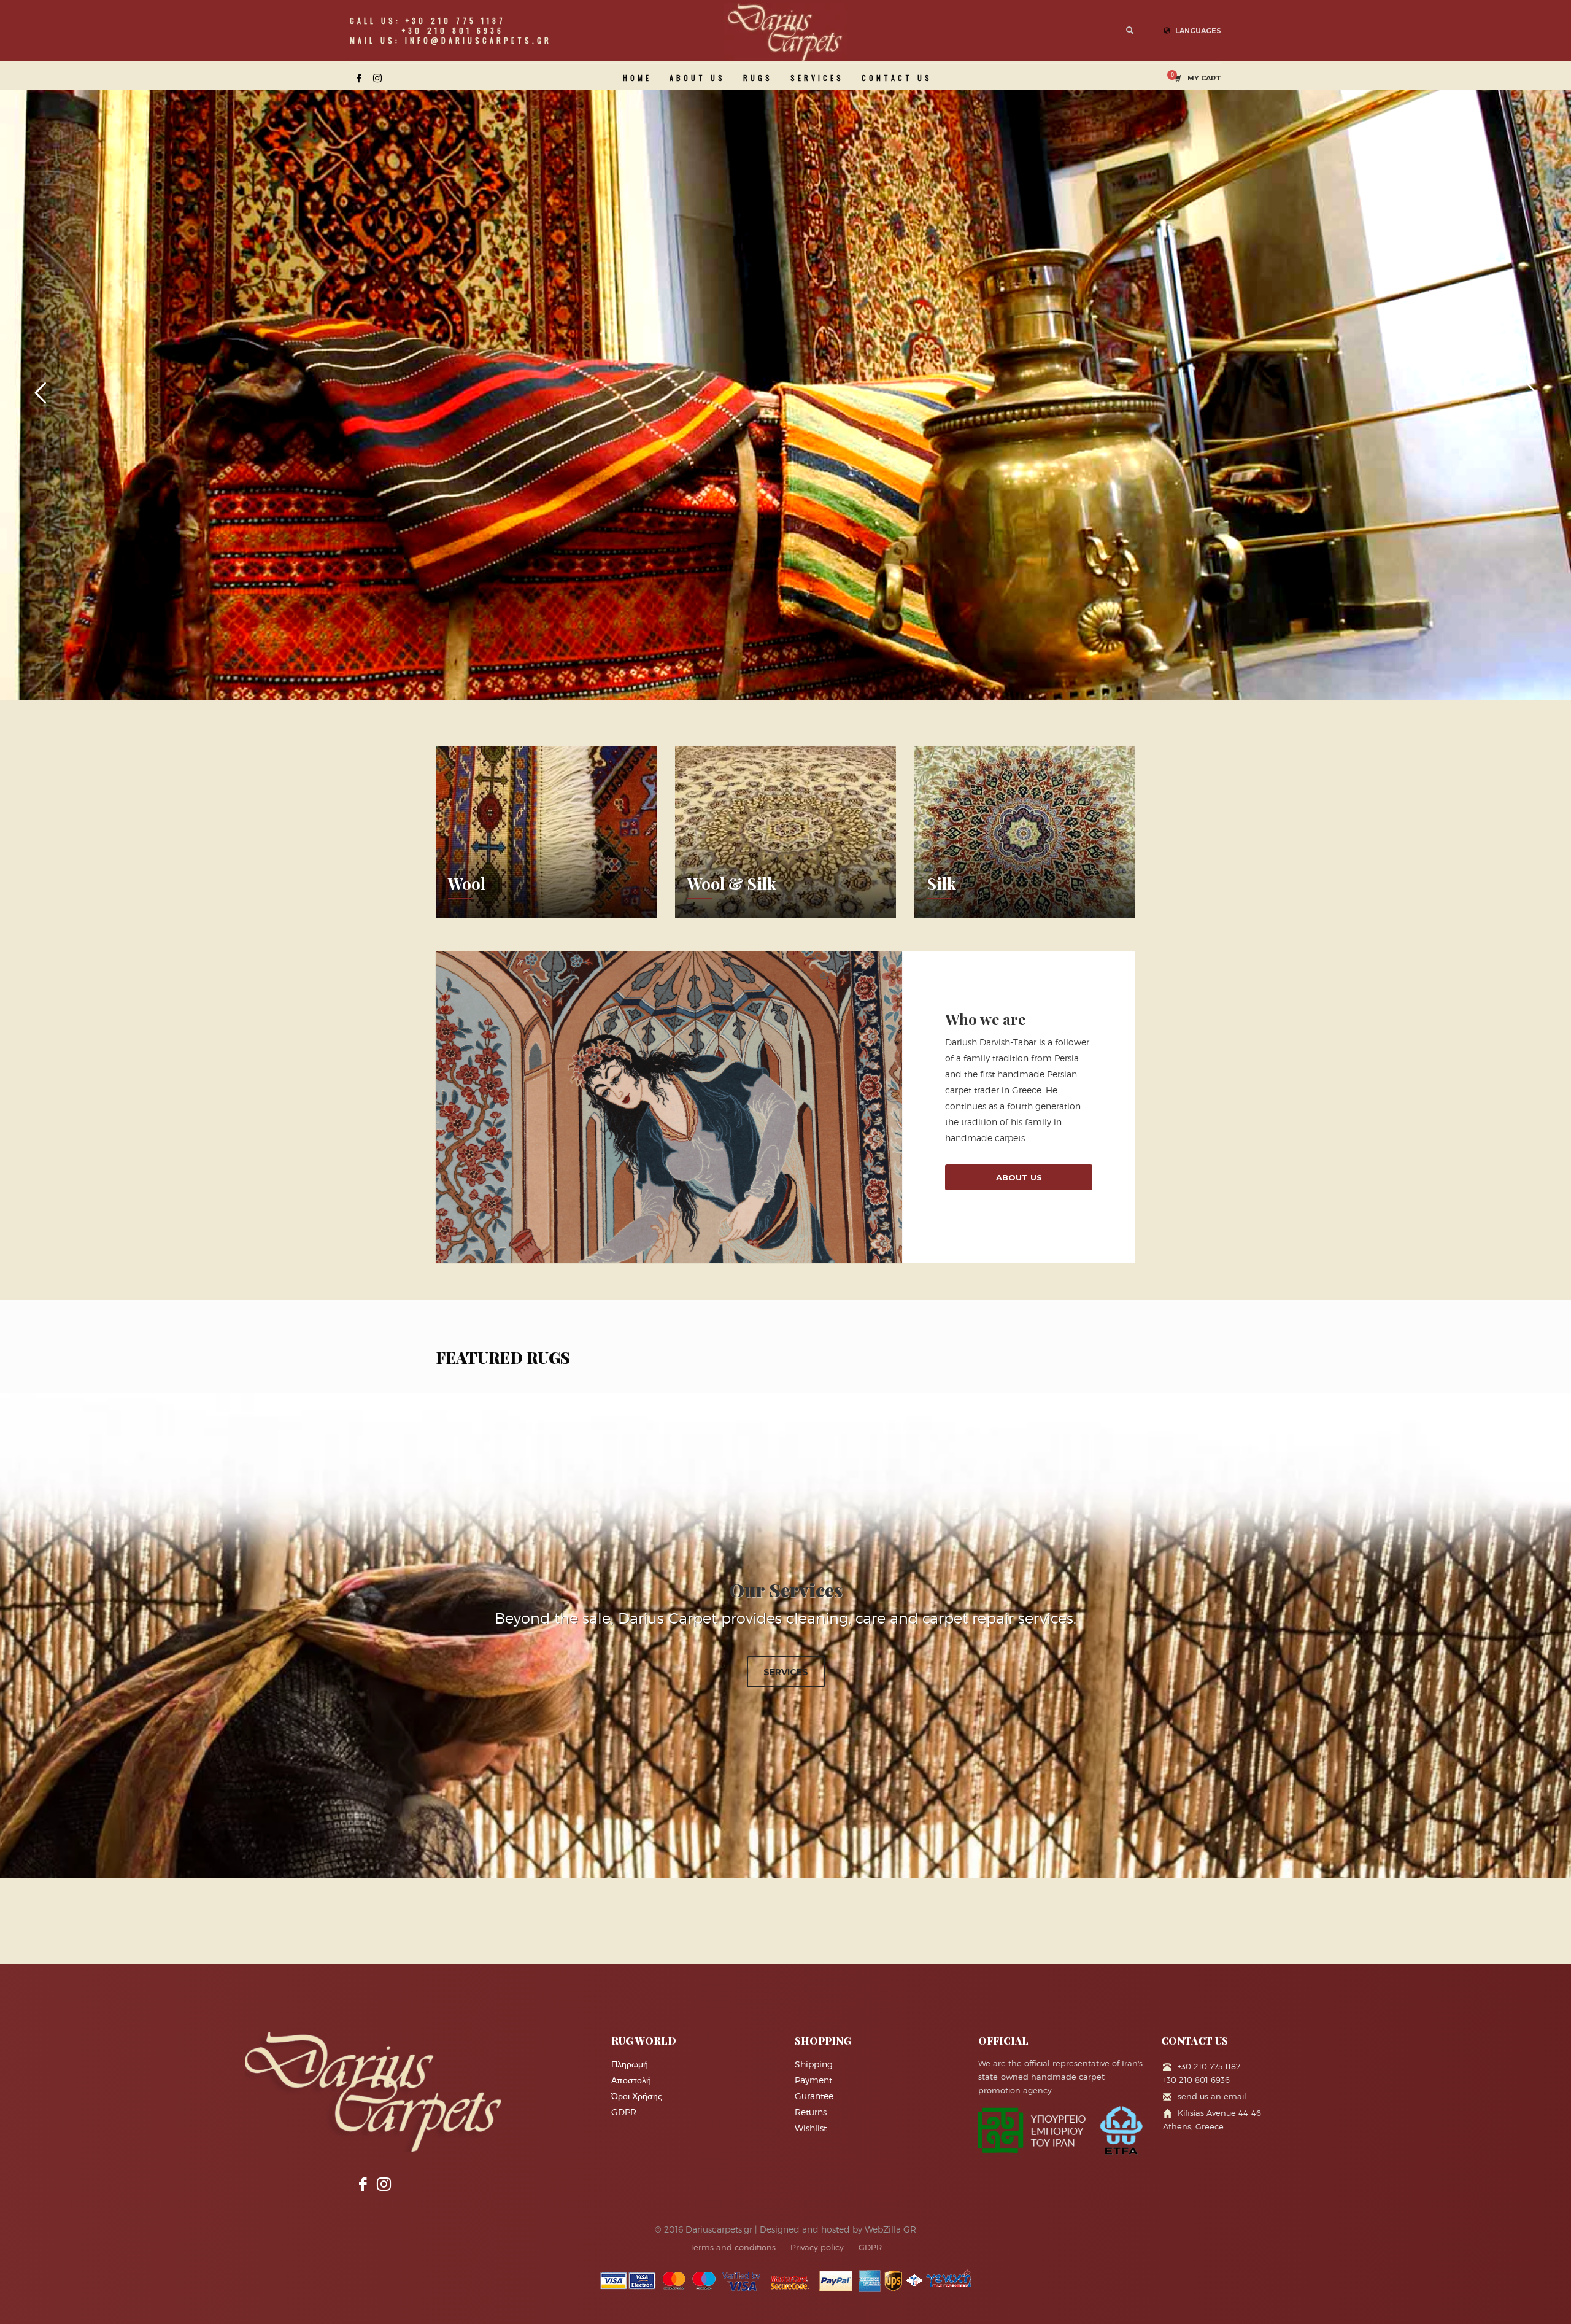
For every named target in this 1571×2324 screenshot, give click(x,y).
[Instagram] (377, 78)
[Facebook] (359, 78)
